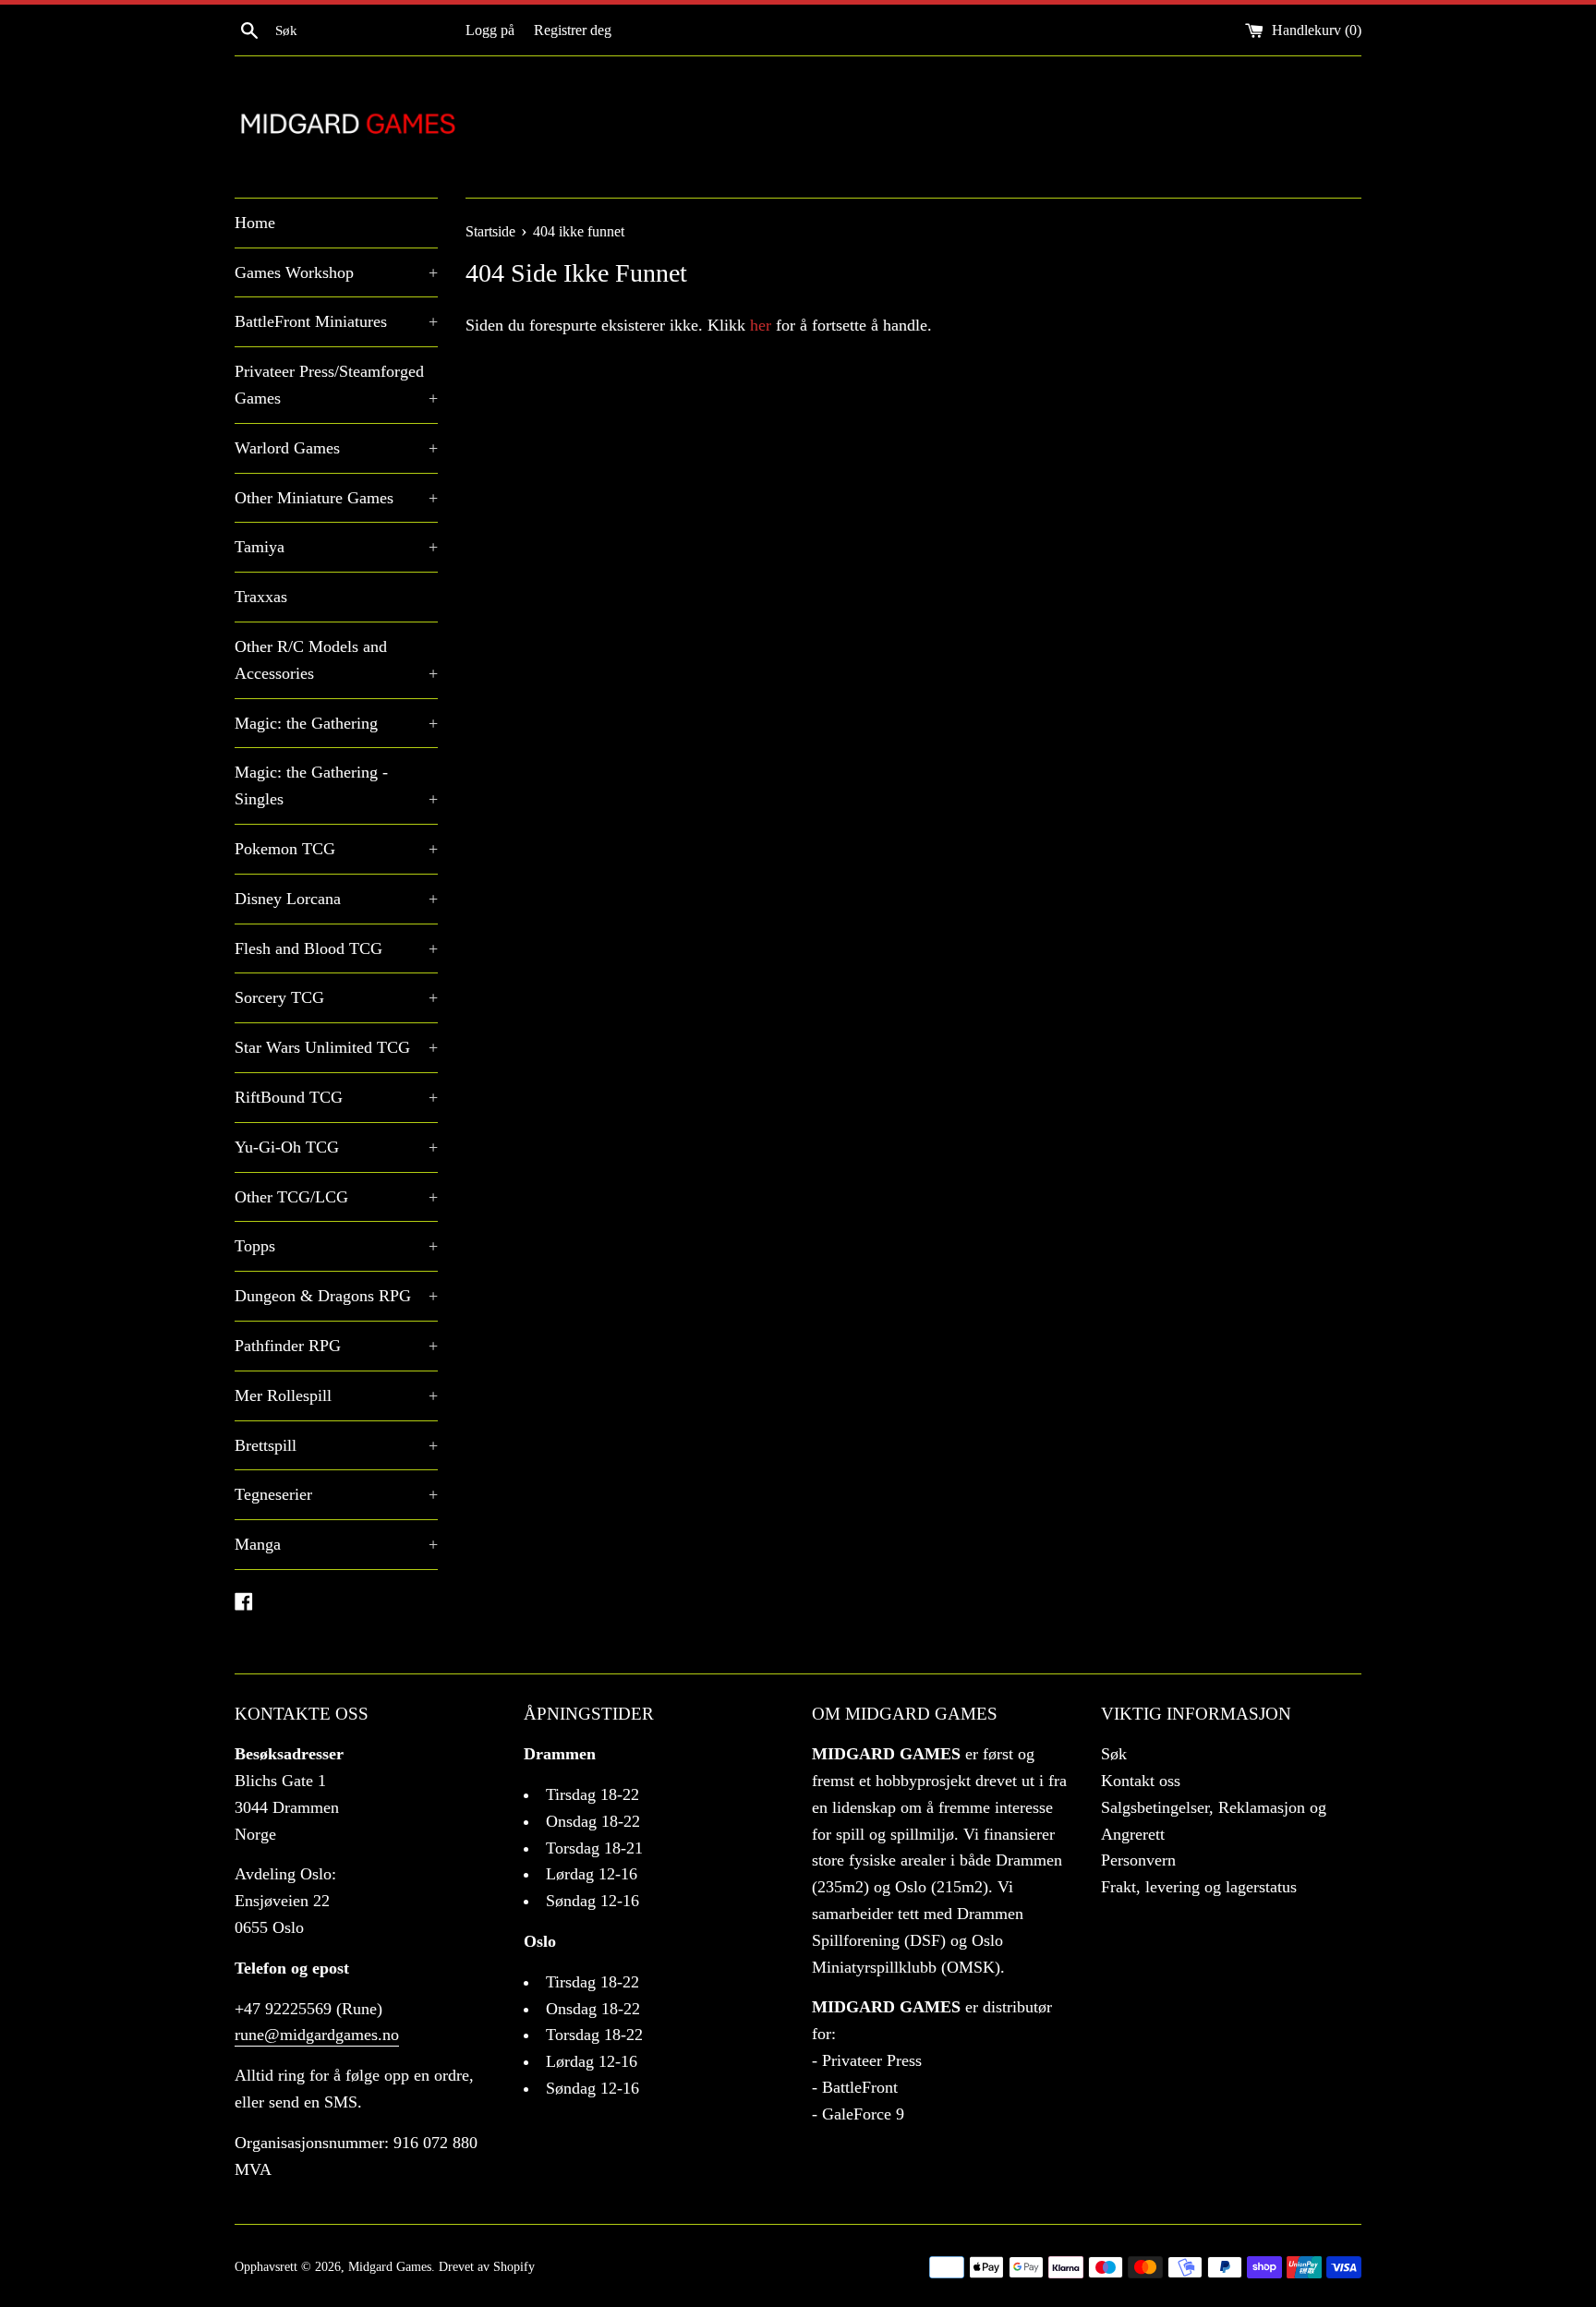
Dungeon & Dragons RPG (336, 1296)
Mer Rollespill (336, 1395)
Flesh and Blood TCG (336, 948)
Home (255, 223)
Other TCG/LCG (336, 1197)
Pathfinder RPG (336, 1346)
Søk (1114, 1754)
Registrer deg (573, 30)
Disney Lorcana (336, 899)
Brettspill (336, 1445)
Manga (336, 1544)
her (761, 325)
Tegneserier (336, 1494)
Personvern (1138, 1860)
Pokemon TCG (336, 849)
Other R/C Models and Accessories (336, 660)
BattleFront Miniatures (336, 321)
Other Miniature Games (336, 498)
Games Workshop (336, 272)
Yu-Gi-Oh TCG (336, 1147)
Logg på (490, 30)
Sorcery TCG (336, 997)
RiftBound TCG (336, 1097)
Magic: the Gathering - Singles (336, 785)
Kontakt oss (1141, 1781)
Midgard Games (390, 2266)
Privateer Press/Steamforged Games (336, 385)
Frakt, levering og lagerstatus (1199, 1887)
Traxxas (261, 597)
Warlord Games (336, 448)
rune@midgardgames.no (317, 2035)
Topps (336, 1246)
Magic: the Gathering (336, 723)
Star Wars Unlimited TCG (336, 1047)
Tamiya (336, 547)
